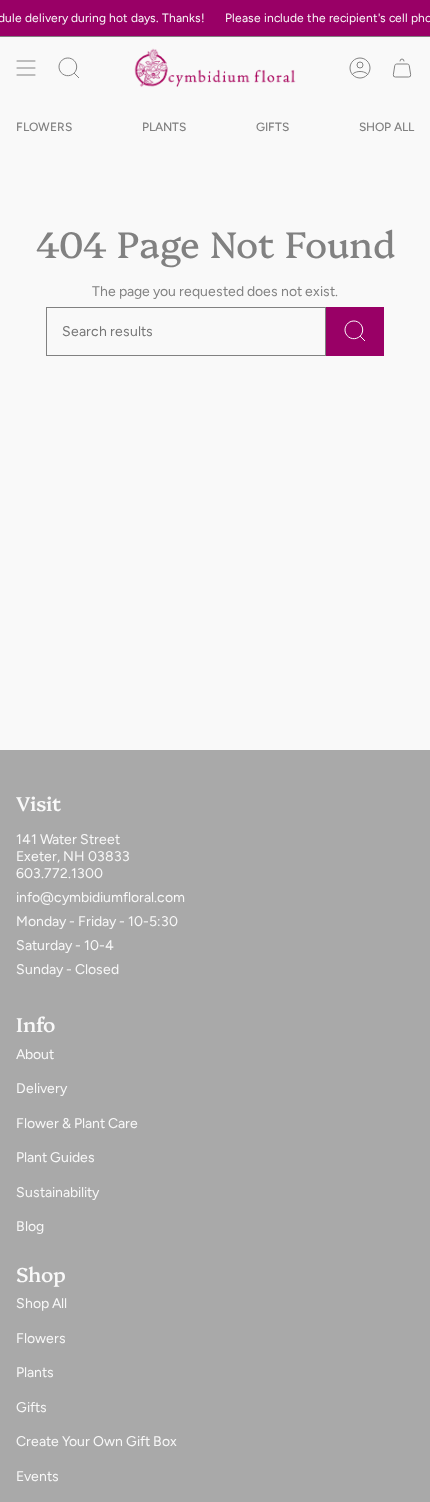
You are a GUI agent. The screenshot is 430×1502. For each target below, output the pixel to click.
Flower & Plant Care (77, 1123)
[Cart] (402, 68)
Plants (35, 1372)
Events (37, 1476)
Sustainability (57, 1192)
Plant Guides (55, 1157)
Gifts (31, 1407)
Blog (30, 1226)
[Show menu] (26, 68)
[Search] (355, 331)
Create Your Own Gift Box (96, 1441)
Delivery (41, 1088)
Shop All (41, 1303)
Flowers (41, 1338)
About (35, 1054)
